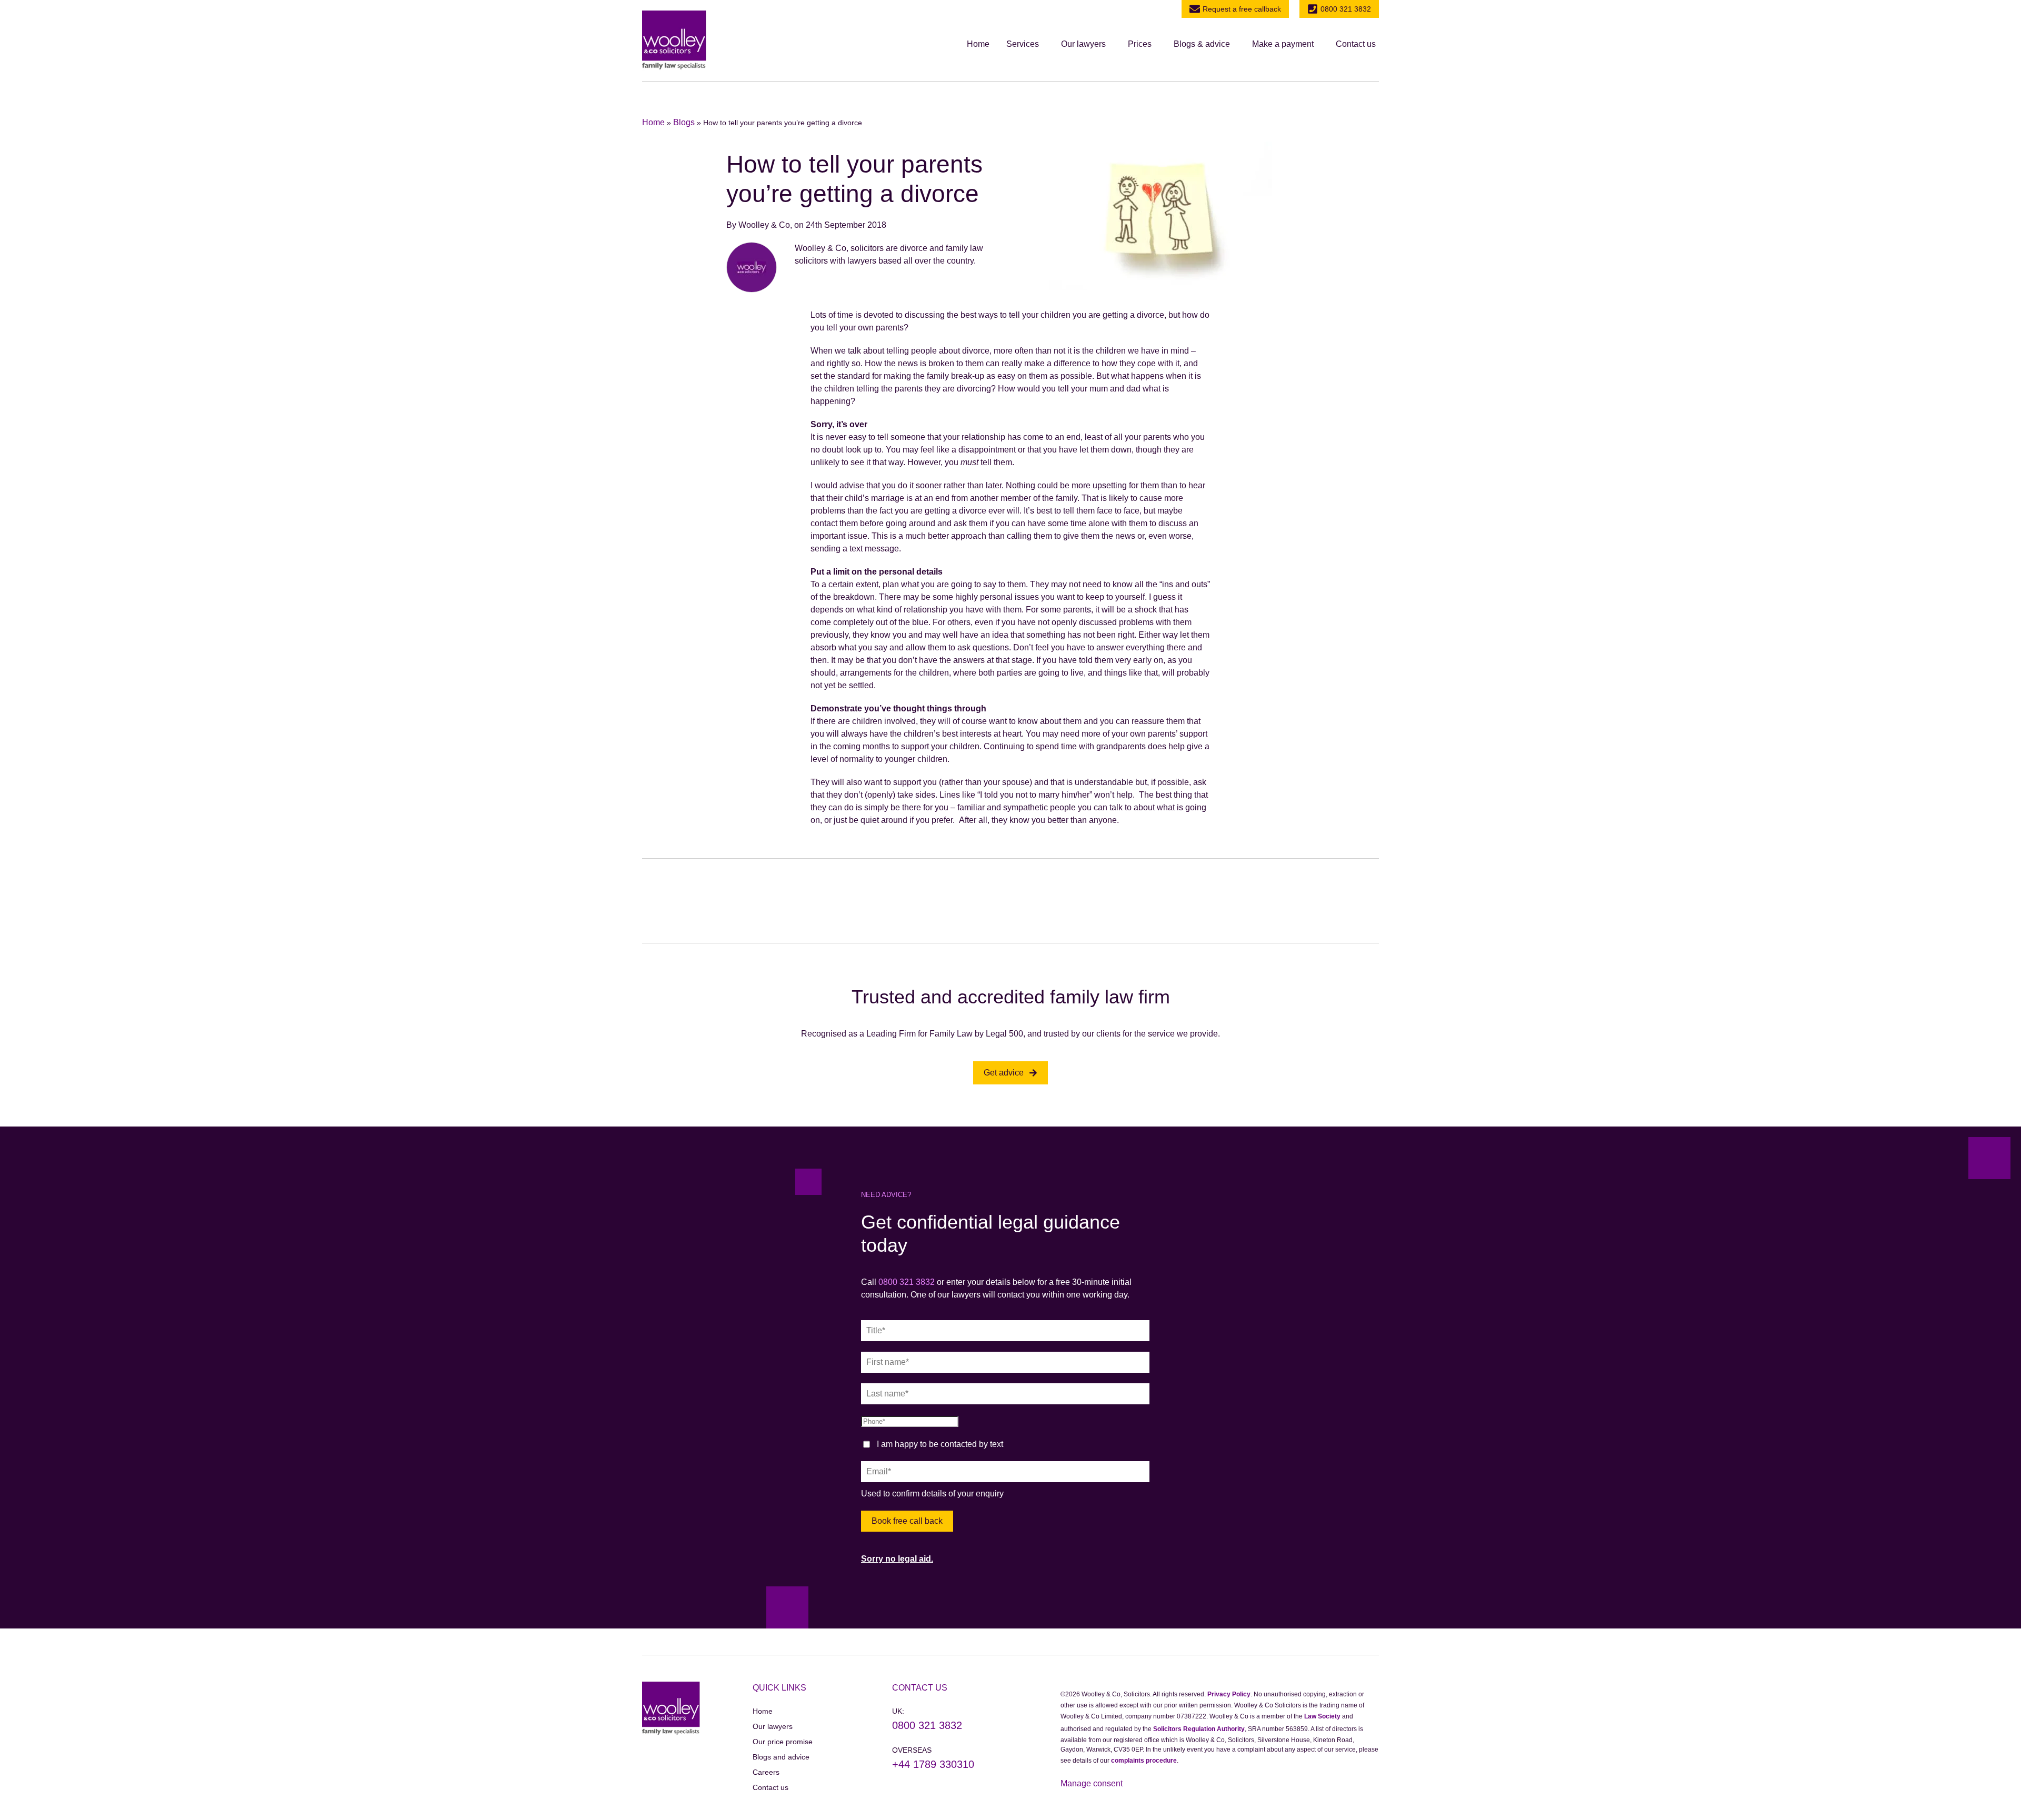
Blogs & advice (1202, 44)
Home (978, 44)
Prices (1140, 44)
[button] (1025, 44)
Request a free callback (1242, 9)
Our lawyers (1083, 44)
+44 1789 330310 (933, 1764)
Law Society (1322, 1716)
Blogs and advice (781, 1757)
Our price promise (783, 1742)
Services (1023, 44)
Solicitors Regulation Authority (1199, 1729)
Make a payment (1283, 44)
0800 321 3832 (1346, 9)
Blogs (684, 122)
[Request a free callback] (1195, 9)
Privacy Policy (1229, 1694)
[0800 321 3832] (1313, 9)
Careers (766, 1772)
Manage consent (1092, 1783)
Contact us (1356, 44)
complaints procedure (1144, 1761)
